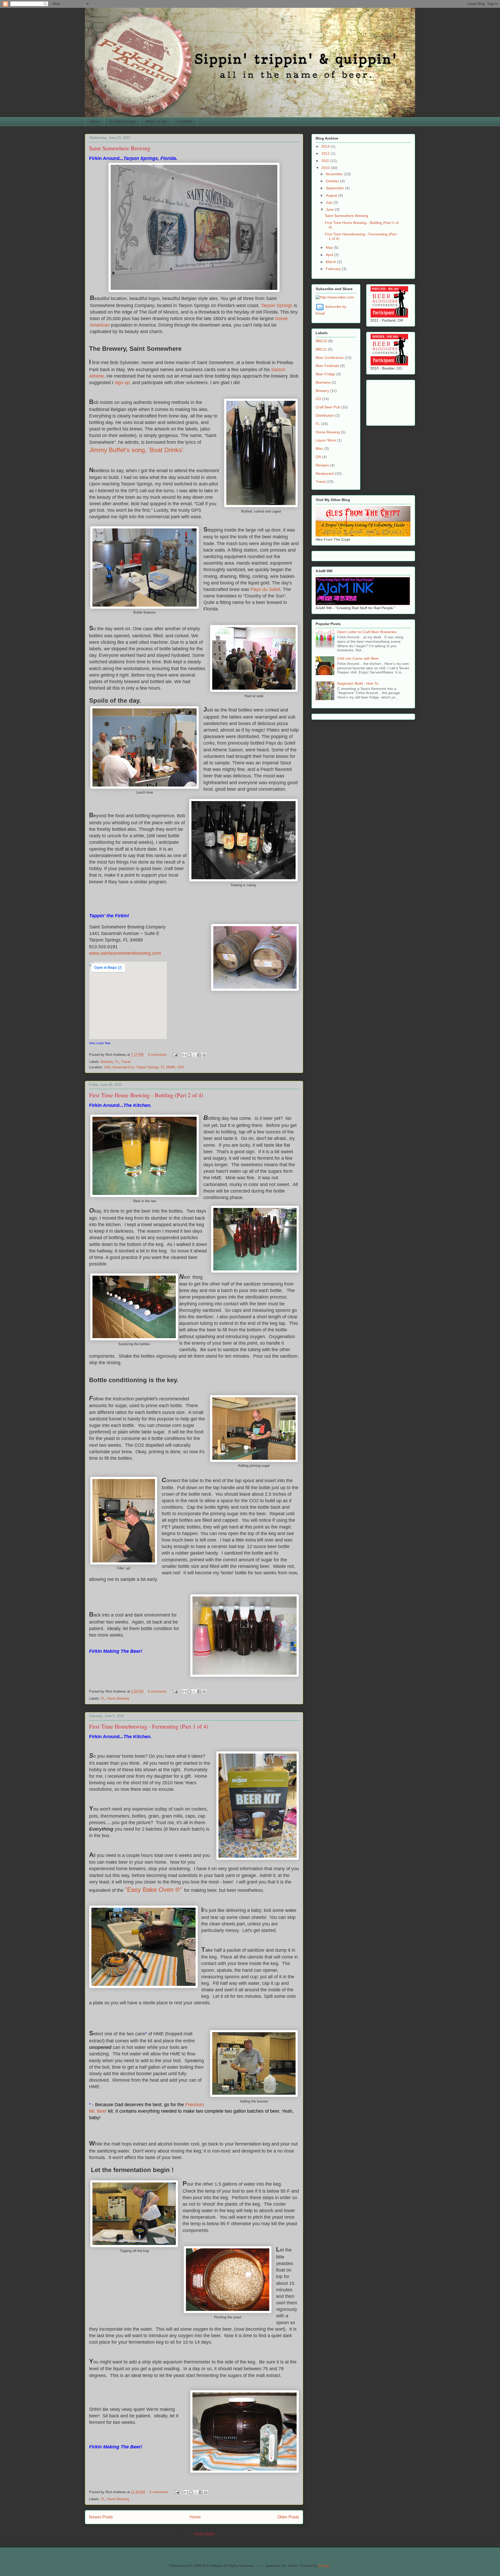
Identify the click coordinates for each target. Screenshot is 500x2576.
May (330, 247)
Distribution (325, 415)
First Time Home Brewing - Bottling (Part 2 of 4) (146, 1095)
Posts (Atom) (205, 2534)
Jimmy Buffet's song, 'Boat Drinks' (136, 450)
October (333, 181)
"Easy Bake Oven (149, 1890)
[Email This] (184, 1055)
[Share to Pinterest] (204, 1055)
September (335, 188)
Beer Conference (330, 358)
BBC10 (321, 341)
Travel (126, 1062)
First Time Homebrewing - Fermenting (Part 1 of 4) (149, 1726)
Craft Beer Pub (328, 407)
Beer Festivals (327, 366)
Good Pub (185, 121)
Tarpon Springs (277, 305)
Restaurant (325, 473)
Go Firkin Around (122, 121)
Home (95, 121)
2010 (326, 168)
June (330, 209)
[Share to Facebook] (199, 1055)
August (332, 195)
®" (179, 1890)
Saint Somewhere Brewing (120, 148)
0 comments (157, 1055)
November (335, 174)
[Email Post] (175, 1055)
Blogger (324, 2566)
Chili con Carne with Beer (358, 658)
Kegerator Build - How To (358, 683)
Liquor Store (326, 440)
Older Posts (288, 2517)
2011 (326, 161)
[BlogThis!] (189, 1055)
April (330, 255)
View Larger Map (100, 1043)
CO (318, 399)
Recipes (322, 465)
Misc (319, 448)
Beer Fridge (325, 374)
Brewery (107, 1062)
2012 (326, 153)
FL (117, 1062)
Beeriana (323, 382)
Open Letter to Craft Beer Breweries (367, 632)
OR (318, 457)
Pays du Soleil (265, 589)
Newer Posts (101, 2517)
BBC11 (321, 349)
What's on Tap (156, 121)
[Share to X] (194, 1055)
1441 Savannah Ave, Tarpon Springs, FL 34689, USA (144, 1067)
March (332, 262)
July (330, 202)
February (334, 269)
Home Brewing (118, 1698)
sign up (122, 383)
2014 (326, 146)
